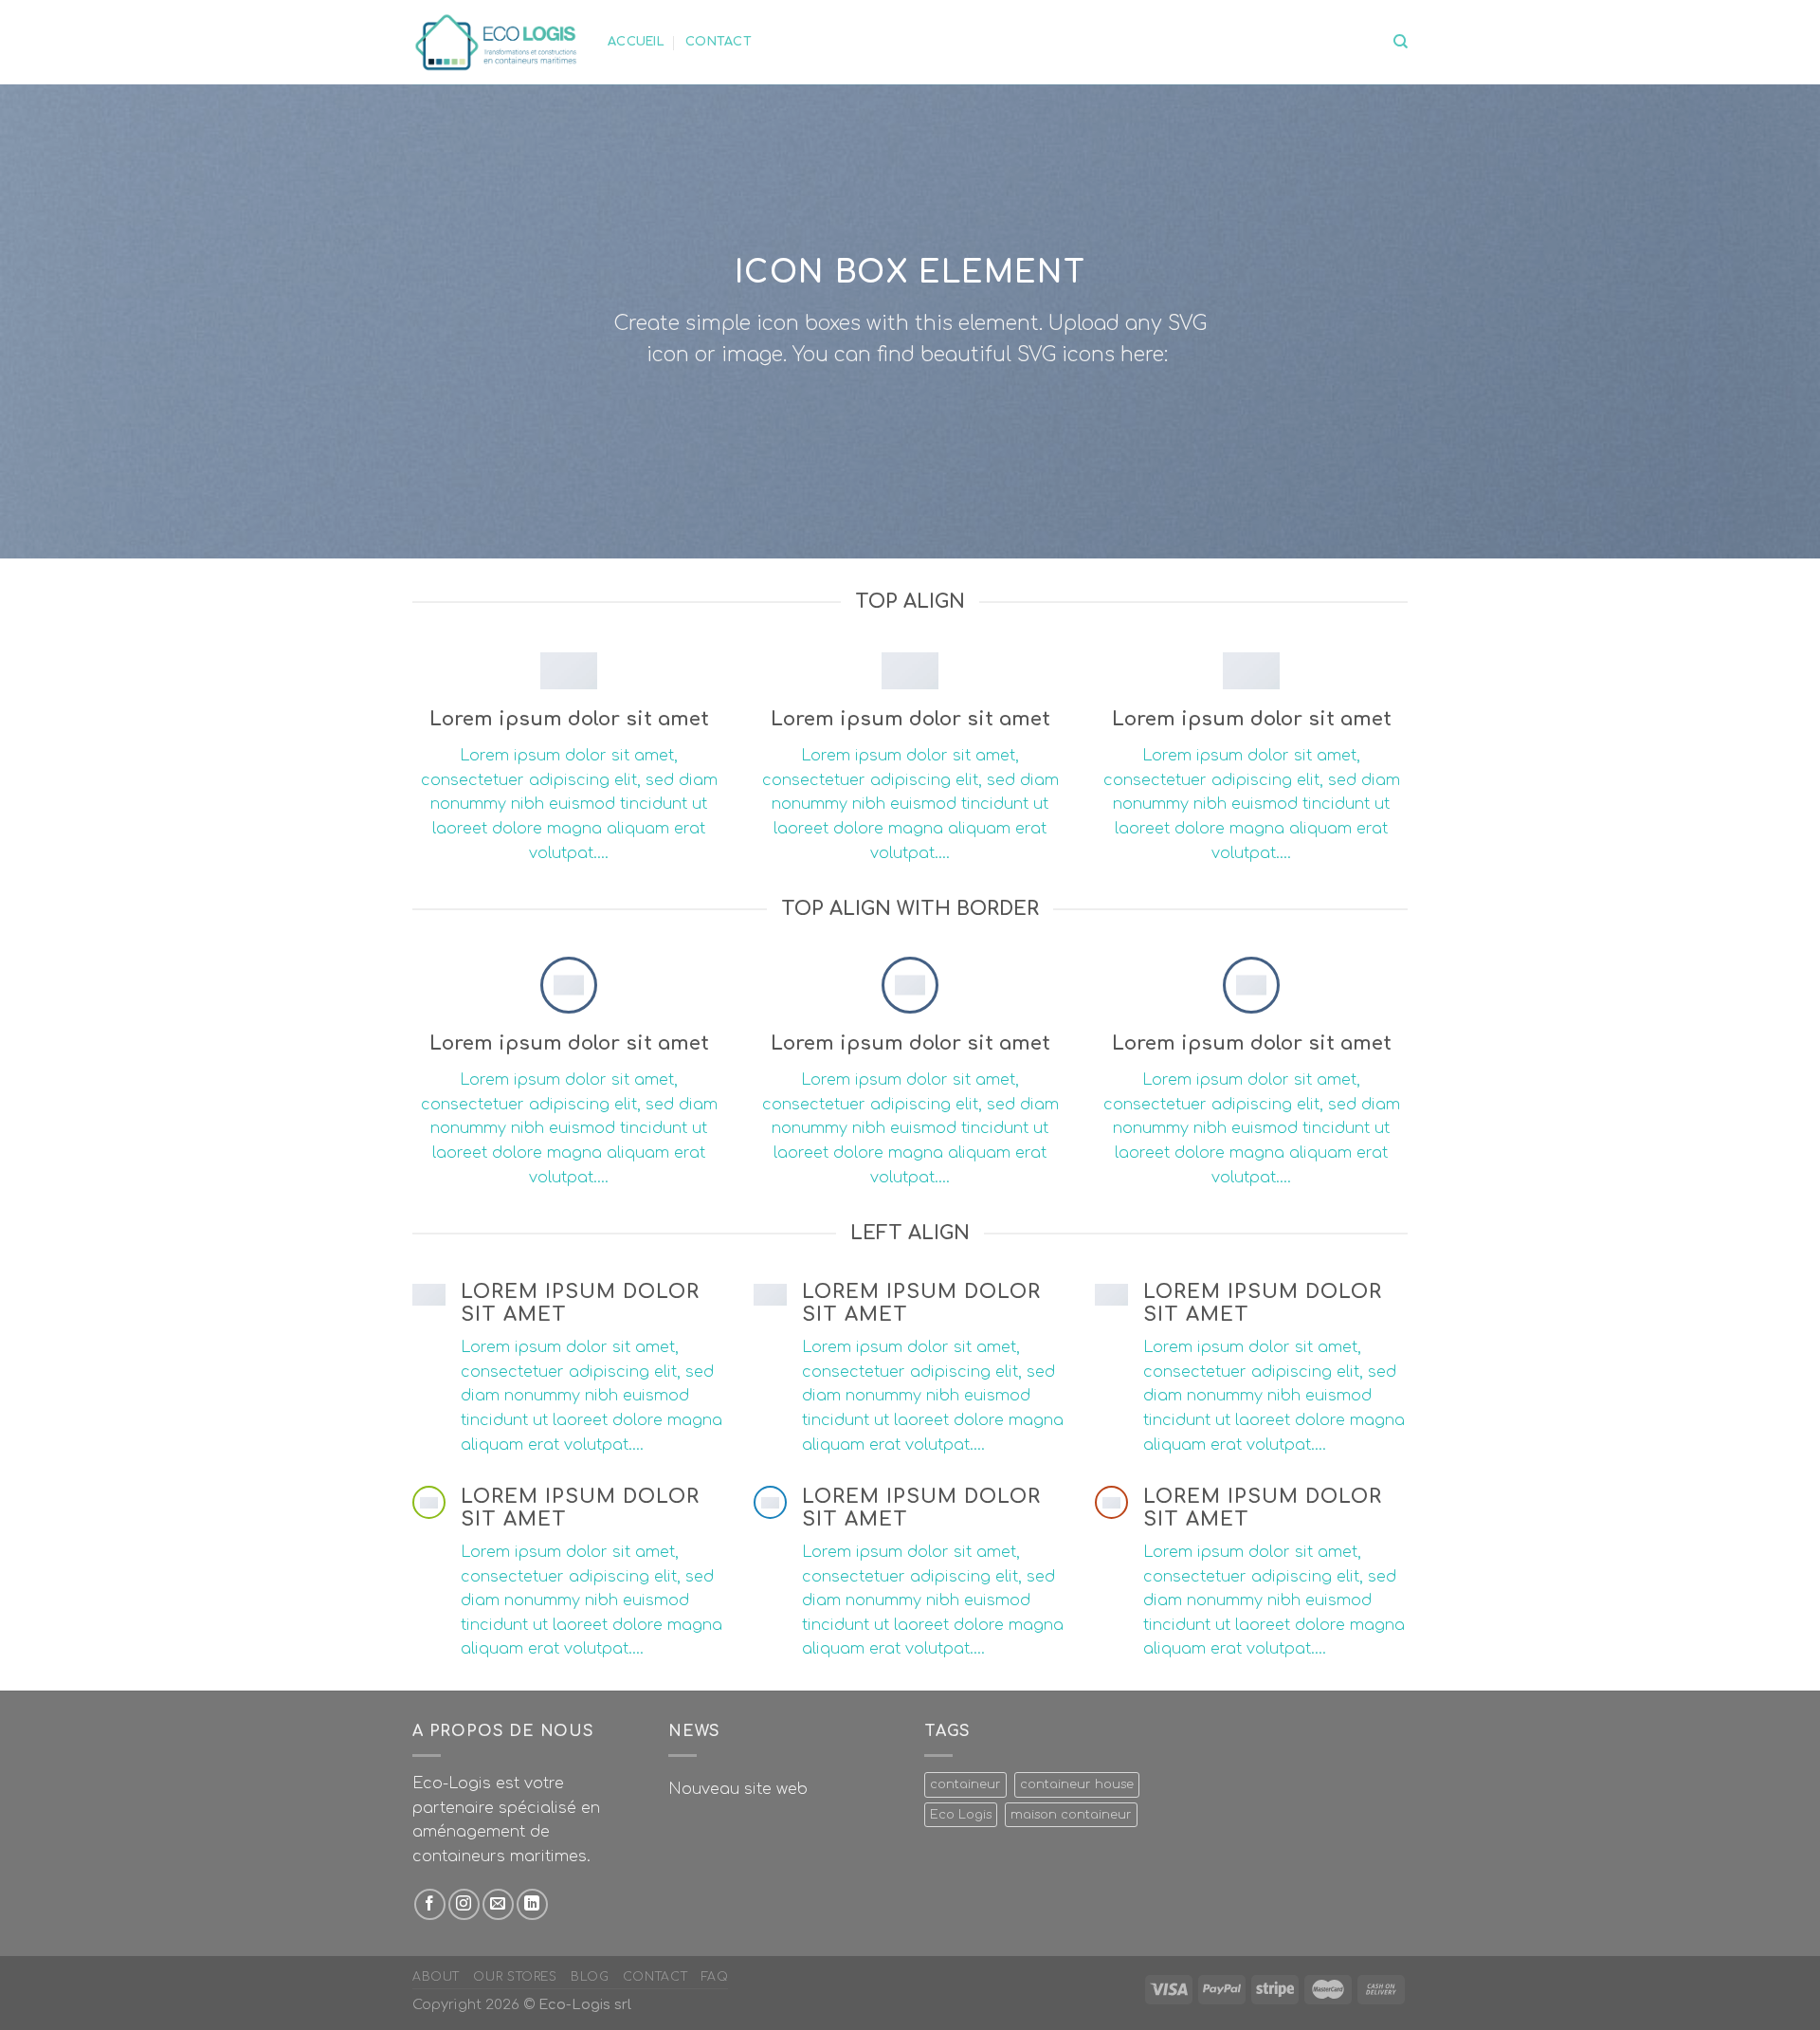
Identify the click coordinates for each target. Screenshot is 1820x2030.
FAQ (715, 1977)
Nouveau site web (738, 1789)
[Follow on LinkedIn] (532, 1904)
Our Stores (515, 1977)
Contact (719, 42)
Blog (590, 1977)
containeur (965, 1784)
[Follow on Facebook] (430, 1904)
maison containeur (1071, 1815)
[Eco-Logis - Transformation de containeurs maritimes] (496, 42)
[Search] (1401, 42)
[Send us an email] (498, 1904)
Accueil (636, 42)
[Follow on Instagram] (464, 1904)
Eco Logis (961, 1815)
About (436, 1977)
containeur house (1077, 1784)
